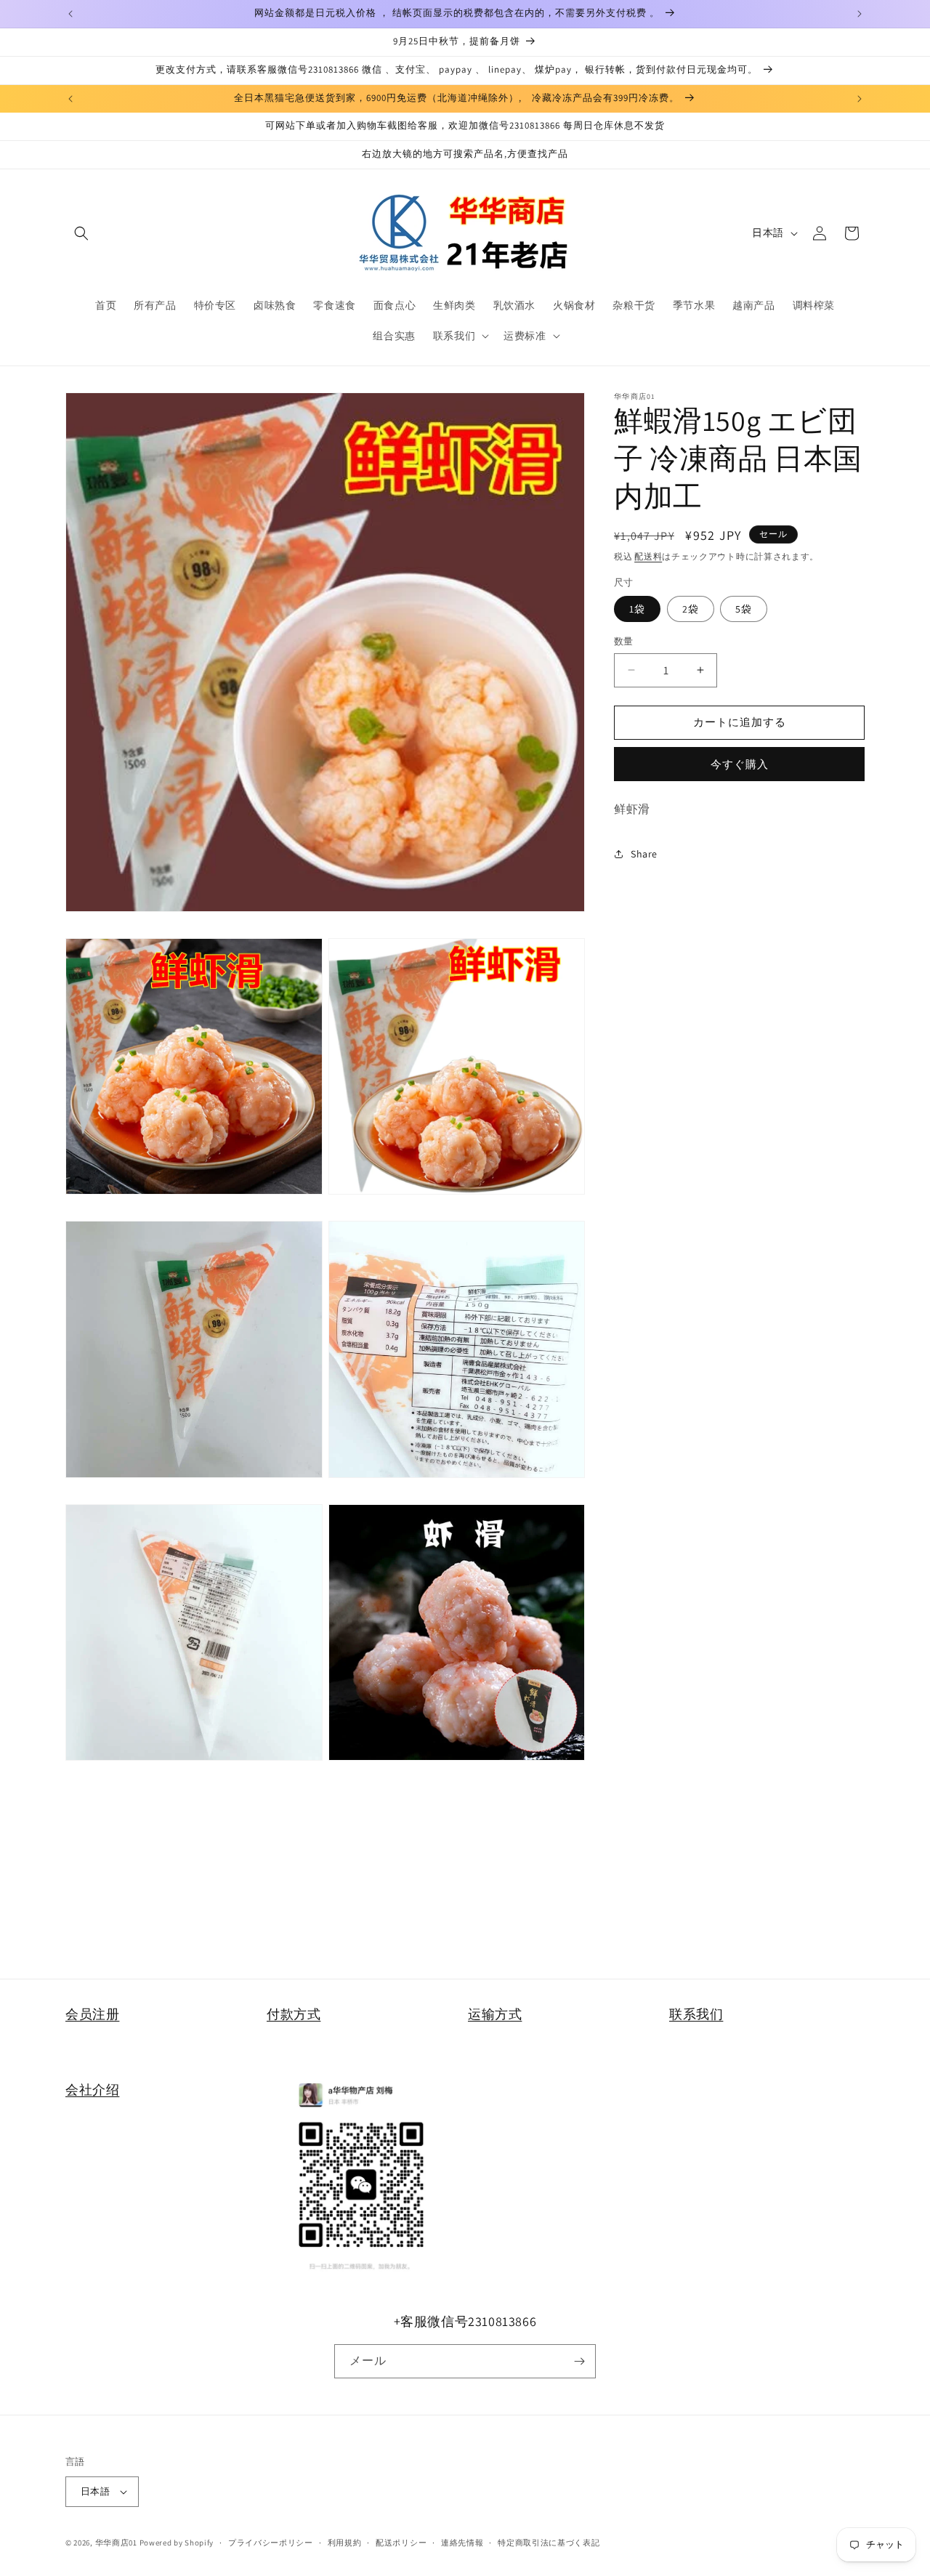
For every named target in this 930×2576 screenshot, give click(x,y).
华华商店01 (116, 2543)
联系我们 (696, 2014)
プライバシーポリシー (271, 2543)
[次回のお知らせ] (860, 14)
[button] (81, 233)
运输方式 (495, 2014)
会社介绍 (92, 2090)
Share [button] (644, 853)
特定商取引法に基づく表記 (549, 2543)
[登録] (579, 2361)
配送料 (648, 556)
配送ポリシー (401, 2543)
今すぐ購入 (740, 763)
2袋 (691, 609)
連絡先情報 (462, 2543)
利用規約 (345, 2543)
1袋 (637, 609)
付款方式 (294, 2014)
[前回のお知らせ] (70, 14)
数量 (624, 641)
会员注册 (92, 2014)
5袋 (744, 609)
